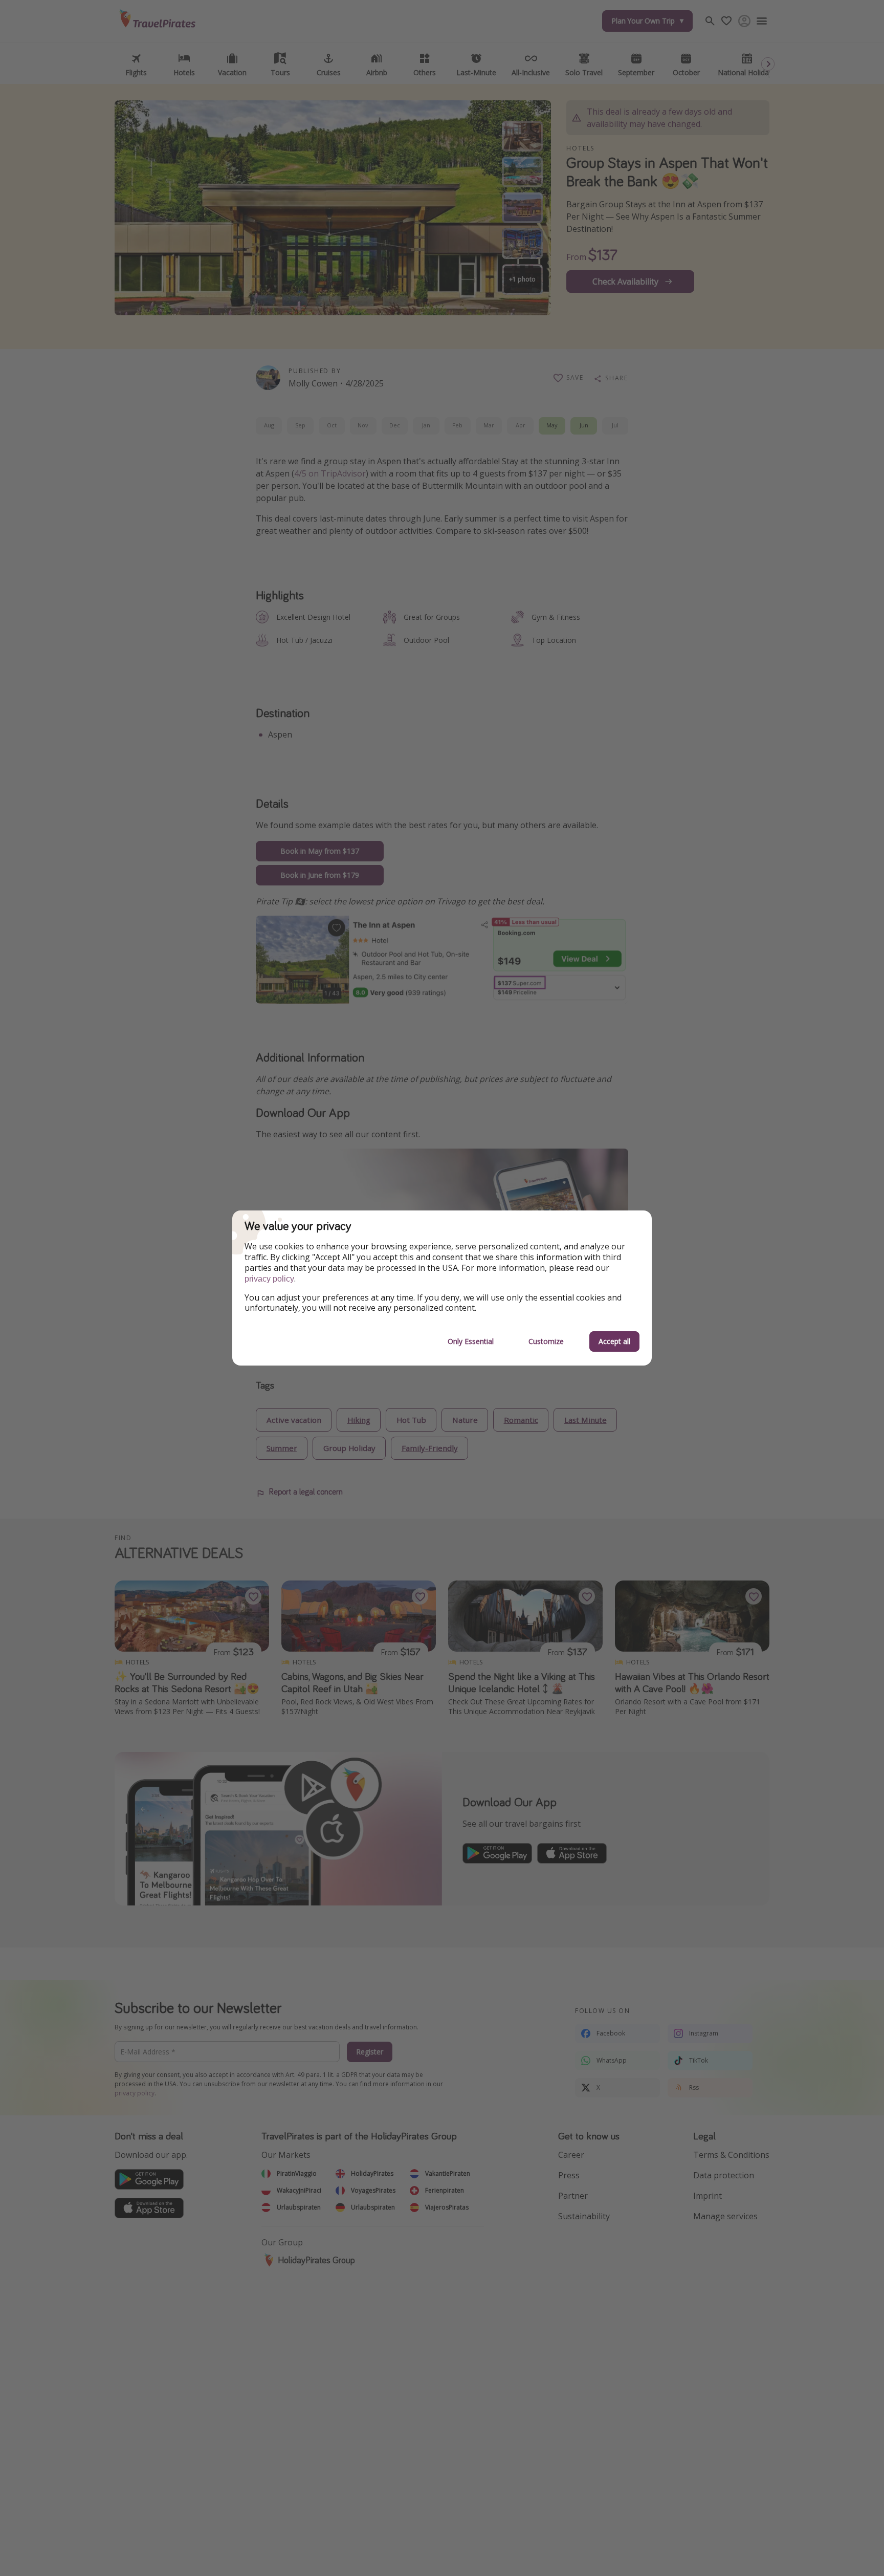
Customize (546, 1341)
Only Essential (471, 1341)
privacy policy (269, 1279)
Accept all (614, 1341)
